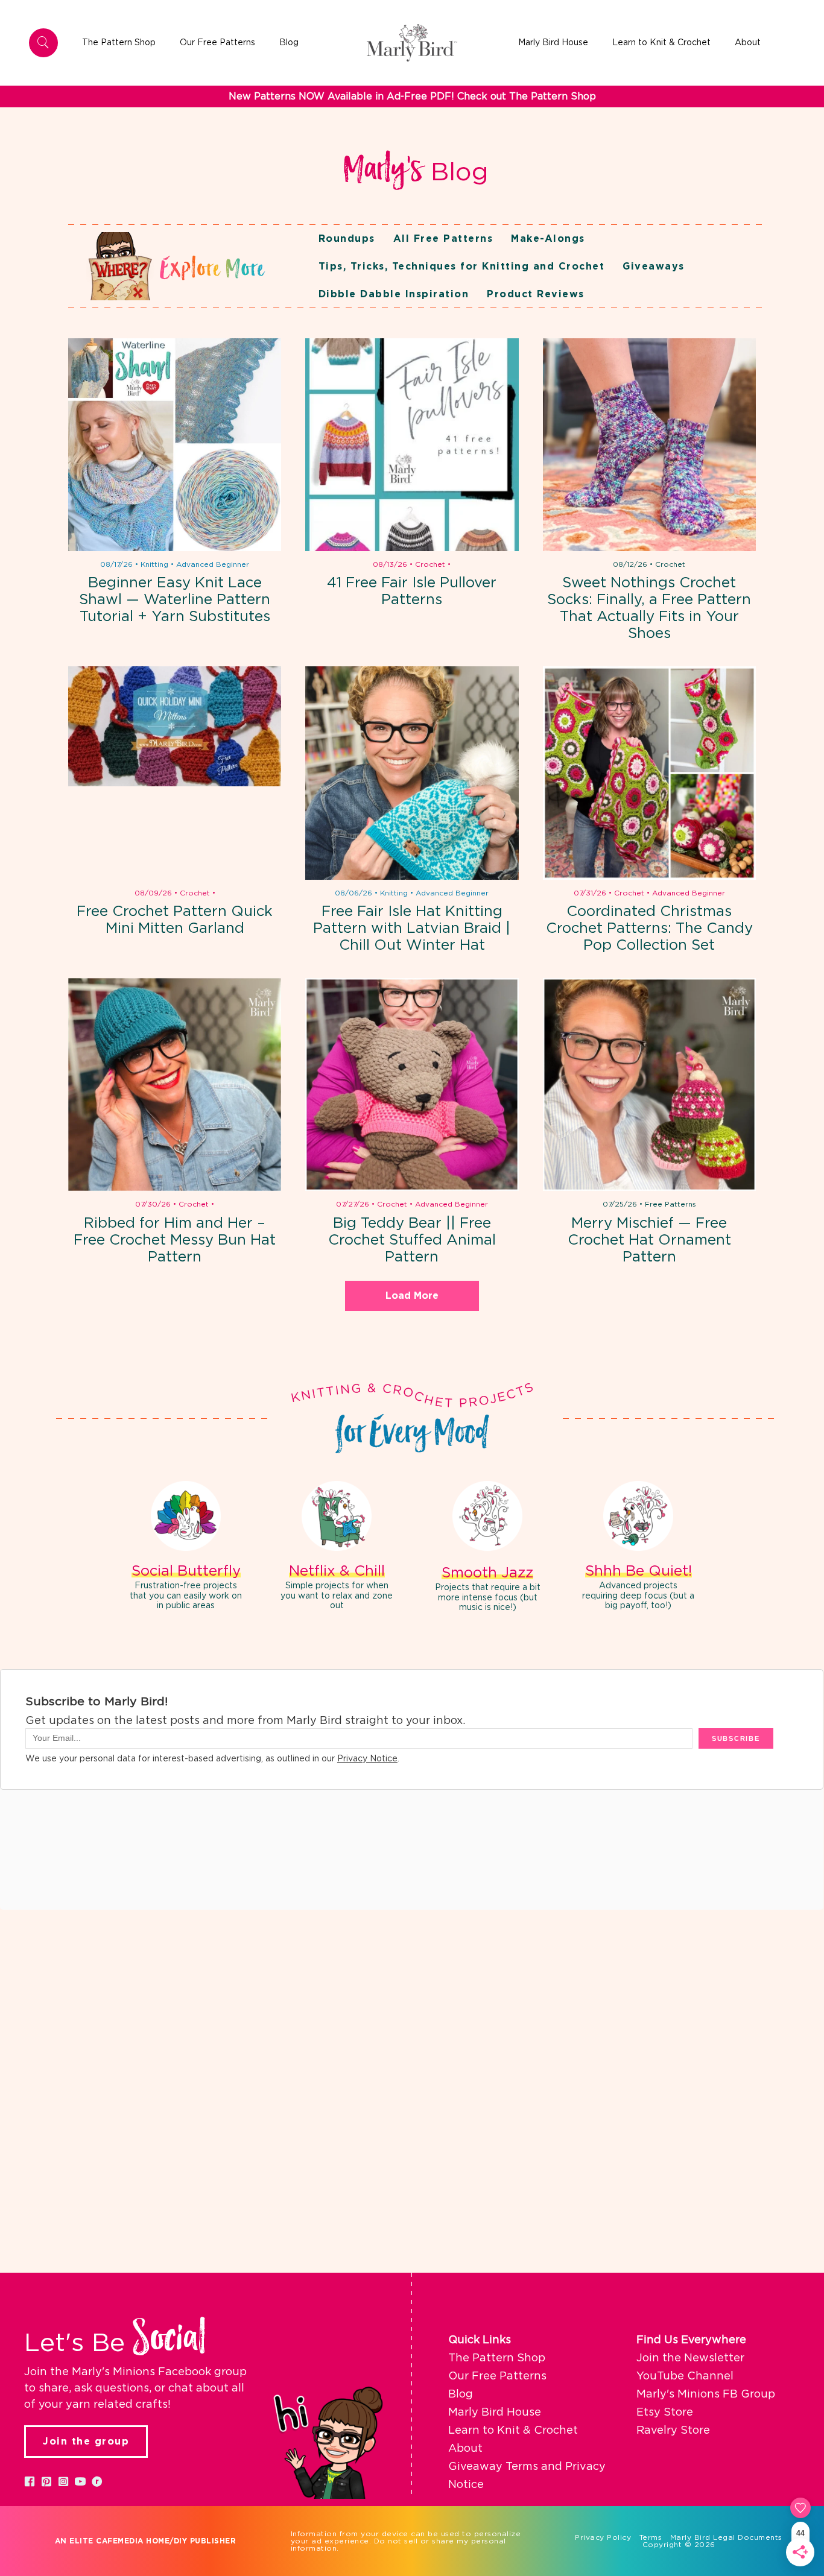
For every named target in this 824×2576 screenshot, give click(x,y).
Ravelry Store (673, 2431)
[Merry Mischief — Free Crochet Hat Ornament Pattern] (649, 1084)
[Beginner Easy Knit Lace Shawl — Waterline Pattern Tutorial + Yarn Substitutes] (175, 445)
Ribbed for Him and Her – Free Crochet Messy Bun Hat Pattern (175, 1240)
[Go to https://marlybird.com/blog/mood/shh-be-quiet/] (638, 1548)
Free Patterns (670, 1204)
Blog (461, 2394)
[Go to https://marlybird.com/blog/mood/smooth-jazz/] (487, 1548)
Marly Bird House (495, 2413)
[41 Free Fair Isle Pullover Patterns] (412, 445)
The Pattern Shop (497, 2358)
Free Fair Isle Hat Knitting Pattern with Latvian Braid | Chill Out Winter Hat (412, 929)
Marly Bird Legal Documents (726, 2537)
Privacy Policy (603, 2537)
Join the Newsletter (690, 2358)
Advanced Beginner (213, 564)
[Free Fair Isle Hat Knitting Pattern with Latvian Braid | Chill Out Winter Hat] (412, 773)
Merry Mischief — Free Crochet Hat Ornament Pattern (649, 1240)
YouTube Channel (685, 2376)
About (465, 2449)
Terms (651, 2537)
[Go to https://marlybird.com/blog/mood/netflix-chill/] (337, 1548)
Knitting (154, 564)
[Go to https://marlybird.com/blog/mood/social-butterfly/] (186, 1548)
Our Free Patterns (497, 2376)
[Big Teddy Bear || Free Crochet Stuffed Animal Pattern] (412, 1084)
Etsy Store (665, 2413)
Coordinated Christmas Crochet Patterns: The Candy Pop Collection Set (649, 929)
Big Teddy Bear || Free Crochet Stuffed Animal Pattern (412, 1240)
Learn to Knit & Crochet (513, 2431)
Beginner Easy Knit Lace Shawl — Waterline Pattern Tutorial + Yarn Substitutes (175, 600)
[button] (30, 2481)
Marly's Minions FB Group (706, 2394)
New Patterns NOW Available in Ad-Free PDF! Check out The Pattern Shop (412, 96)
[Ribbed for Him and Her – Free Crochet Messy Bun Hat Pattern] (175, 1084)
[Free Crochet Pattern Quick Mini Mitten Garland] (175, 773)
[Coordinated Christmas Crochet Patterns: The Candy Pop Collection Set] (649, 773)
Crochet (430, 564)
